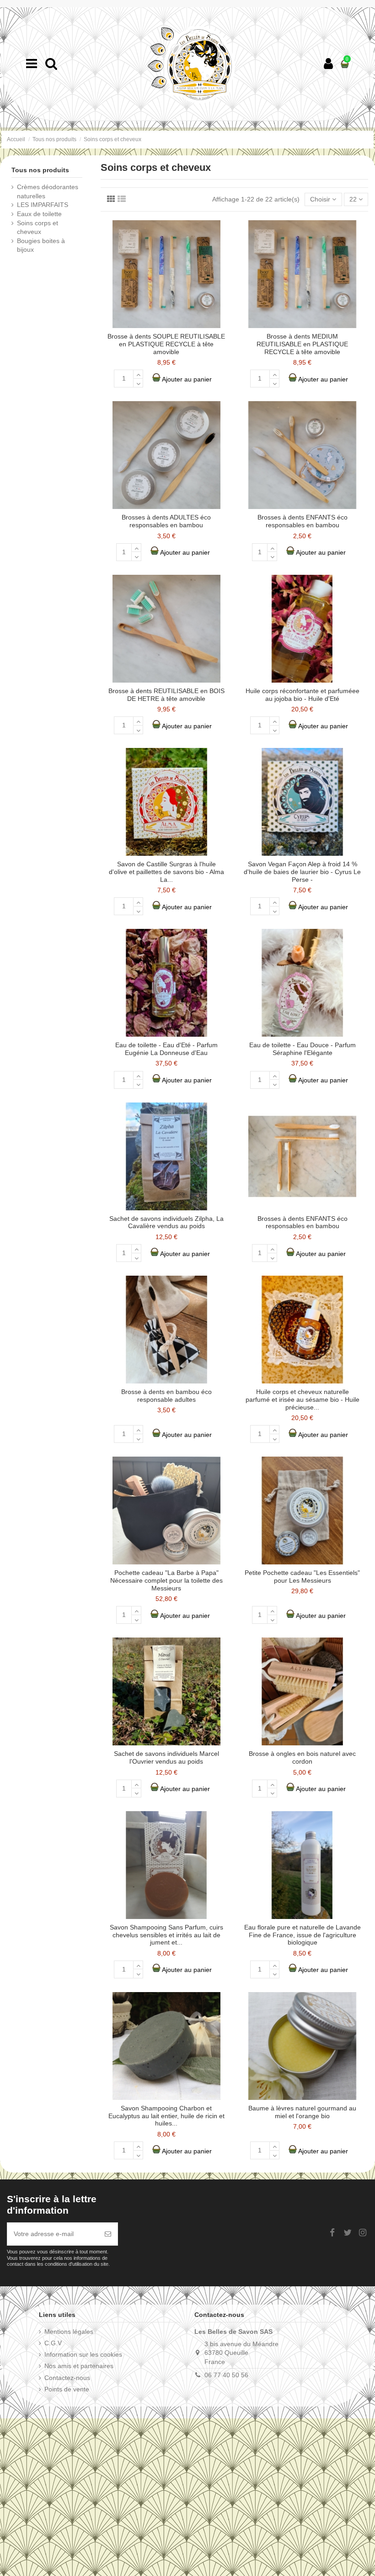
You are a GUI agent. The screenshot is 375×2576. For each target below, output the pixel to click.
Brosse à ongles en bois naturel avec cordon (302, 1757)
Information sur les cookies (83, 2354)
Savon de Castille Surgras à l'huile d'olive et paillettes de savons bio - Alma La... (166, 872)
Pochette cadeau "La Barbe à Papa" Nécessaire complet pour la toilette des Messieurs (166, 1580)
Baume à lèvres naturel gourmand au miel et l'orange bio (302, 2112)
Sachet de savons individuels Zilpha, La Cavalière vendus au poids (166, 1222)
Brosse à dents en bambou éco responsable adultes (166, 1396)
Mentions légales (69, 2332)
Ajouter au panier (187, 379)
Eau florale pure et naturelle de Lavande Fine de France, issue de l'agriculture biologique (303, 1935)
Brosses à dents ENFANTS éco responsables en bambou (303, 521)
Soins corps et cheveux (37, 228)
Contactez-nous (67, 2378)
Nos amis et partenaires (79, 2366)
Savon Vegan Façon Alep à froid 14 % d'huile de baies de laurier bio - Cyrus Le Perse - (302, 872)
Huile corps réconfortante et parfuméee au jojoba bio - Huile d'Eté (303, 695)
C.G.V (53, 2343)
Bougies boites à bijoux (41, 245)
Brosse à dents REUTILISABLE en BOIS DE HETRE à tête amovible (166, 695)
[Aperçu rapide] (223, 234)
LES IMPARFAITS (43, 205)
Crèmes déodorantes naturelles (48, 191)
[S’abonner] (108, 2234)
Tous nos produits (40, 170)
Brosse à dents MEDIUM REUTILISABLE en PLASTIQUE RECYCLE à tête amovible (302, 344)
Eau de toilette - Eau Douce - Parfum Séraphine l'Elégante (303, 1049)
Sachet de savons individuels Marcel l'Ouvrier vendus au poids (166, 1757)
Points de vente (67, 2389)
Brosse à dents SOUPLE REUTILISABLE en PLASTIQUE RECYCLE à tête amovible (166, 344)
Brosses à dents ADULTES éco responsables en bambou (166, 521)
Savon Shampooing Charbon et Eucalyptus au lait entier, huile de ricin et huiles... (166, 2116)
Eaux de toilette (39, 214)
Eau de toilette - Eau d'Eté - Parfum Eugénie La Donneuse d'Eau (166, 1049)
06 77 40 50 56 (226, 2375)
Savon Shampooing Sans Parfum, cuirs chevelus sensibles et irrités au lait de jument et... (166, 1935)
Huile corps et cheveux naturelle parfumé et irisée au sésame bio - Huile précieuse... (303, 1399)
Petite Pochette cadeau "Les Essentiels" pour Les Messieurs (302, 1577)
